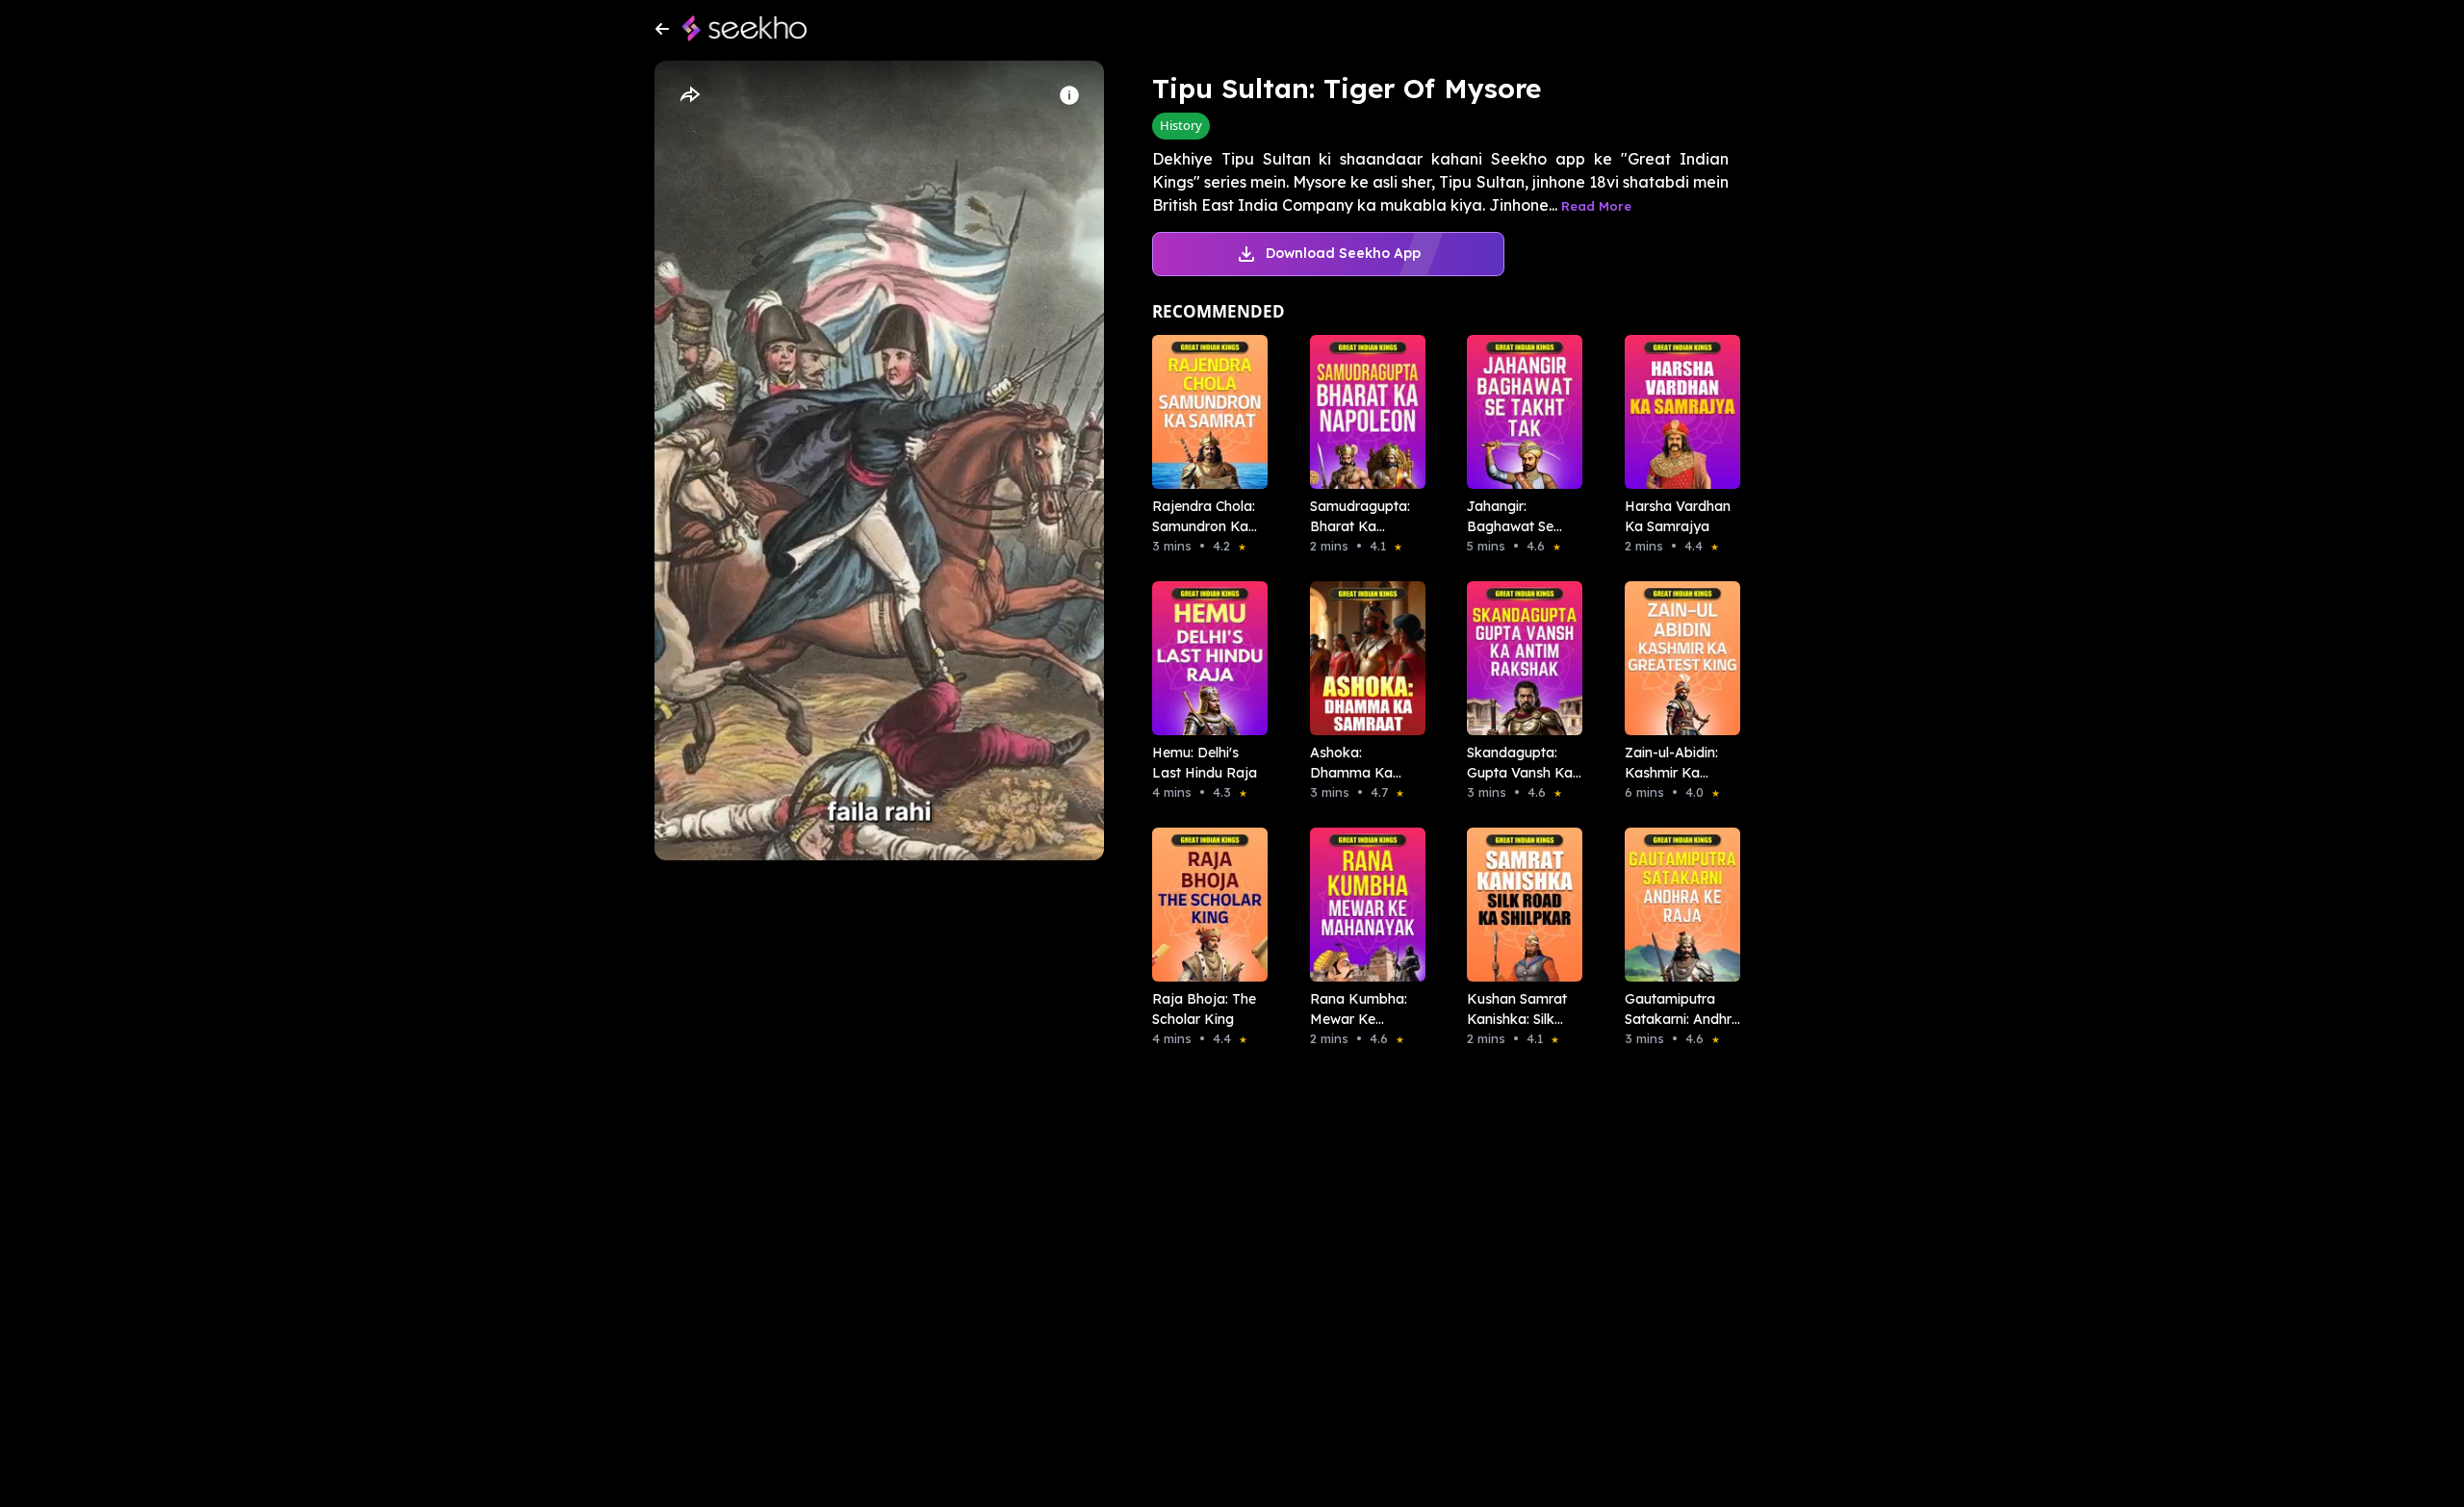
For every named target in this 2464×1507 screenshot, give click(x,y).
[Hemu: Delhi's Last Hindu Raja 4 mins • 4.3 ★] (1204, 658)
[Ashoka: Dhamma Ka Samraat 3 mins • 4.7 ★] (1362, 658)
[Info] (1069, 95)
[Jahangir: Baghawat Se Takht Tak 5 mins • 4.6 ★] (1519, 412)
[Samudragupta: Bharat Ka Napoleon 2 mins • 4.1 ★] (1362, 412)
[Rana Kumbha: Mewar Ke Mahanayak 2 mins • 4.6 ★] (1362, 905)
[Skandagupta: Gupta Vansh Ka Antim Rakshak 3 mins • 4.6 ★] (1519, 658)
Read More (1596, 206)
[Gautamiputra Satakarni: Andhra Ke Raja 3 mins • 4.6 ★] (1677, 905)
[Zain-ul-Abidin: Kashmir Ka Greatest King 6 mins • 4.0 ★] (1677, 658)
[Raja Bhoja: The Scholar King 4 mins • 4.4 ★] (1204, 905)
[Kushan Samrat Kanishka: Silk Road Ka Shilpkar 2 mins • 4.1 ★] (1519, 905)
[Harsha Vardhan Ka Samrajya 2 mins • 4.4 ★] (1677, 412)
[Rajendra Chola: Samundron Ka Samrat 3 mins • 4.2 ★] (1204, 412)
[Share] (689, 95)
